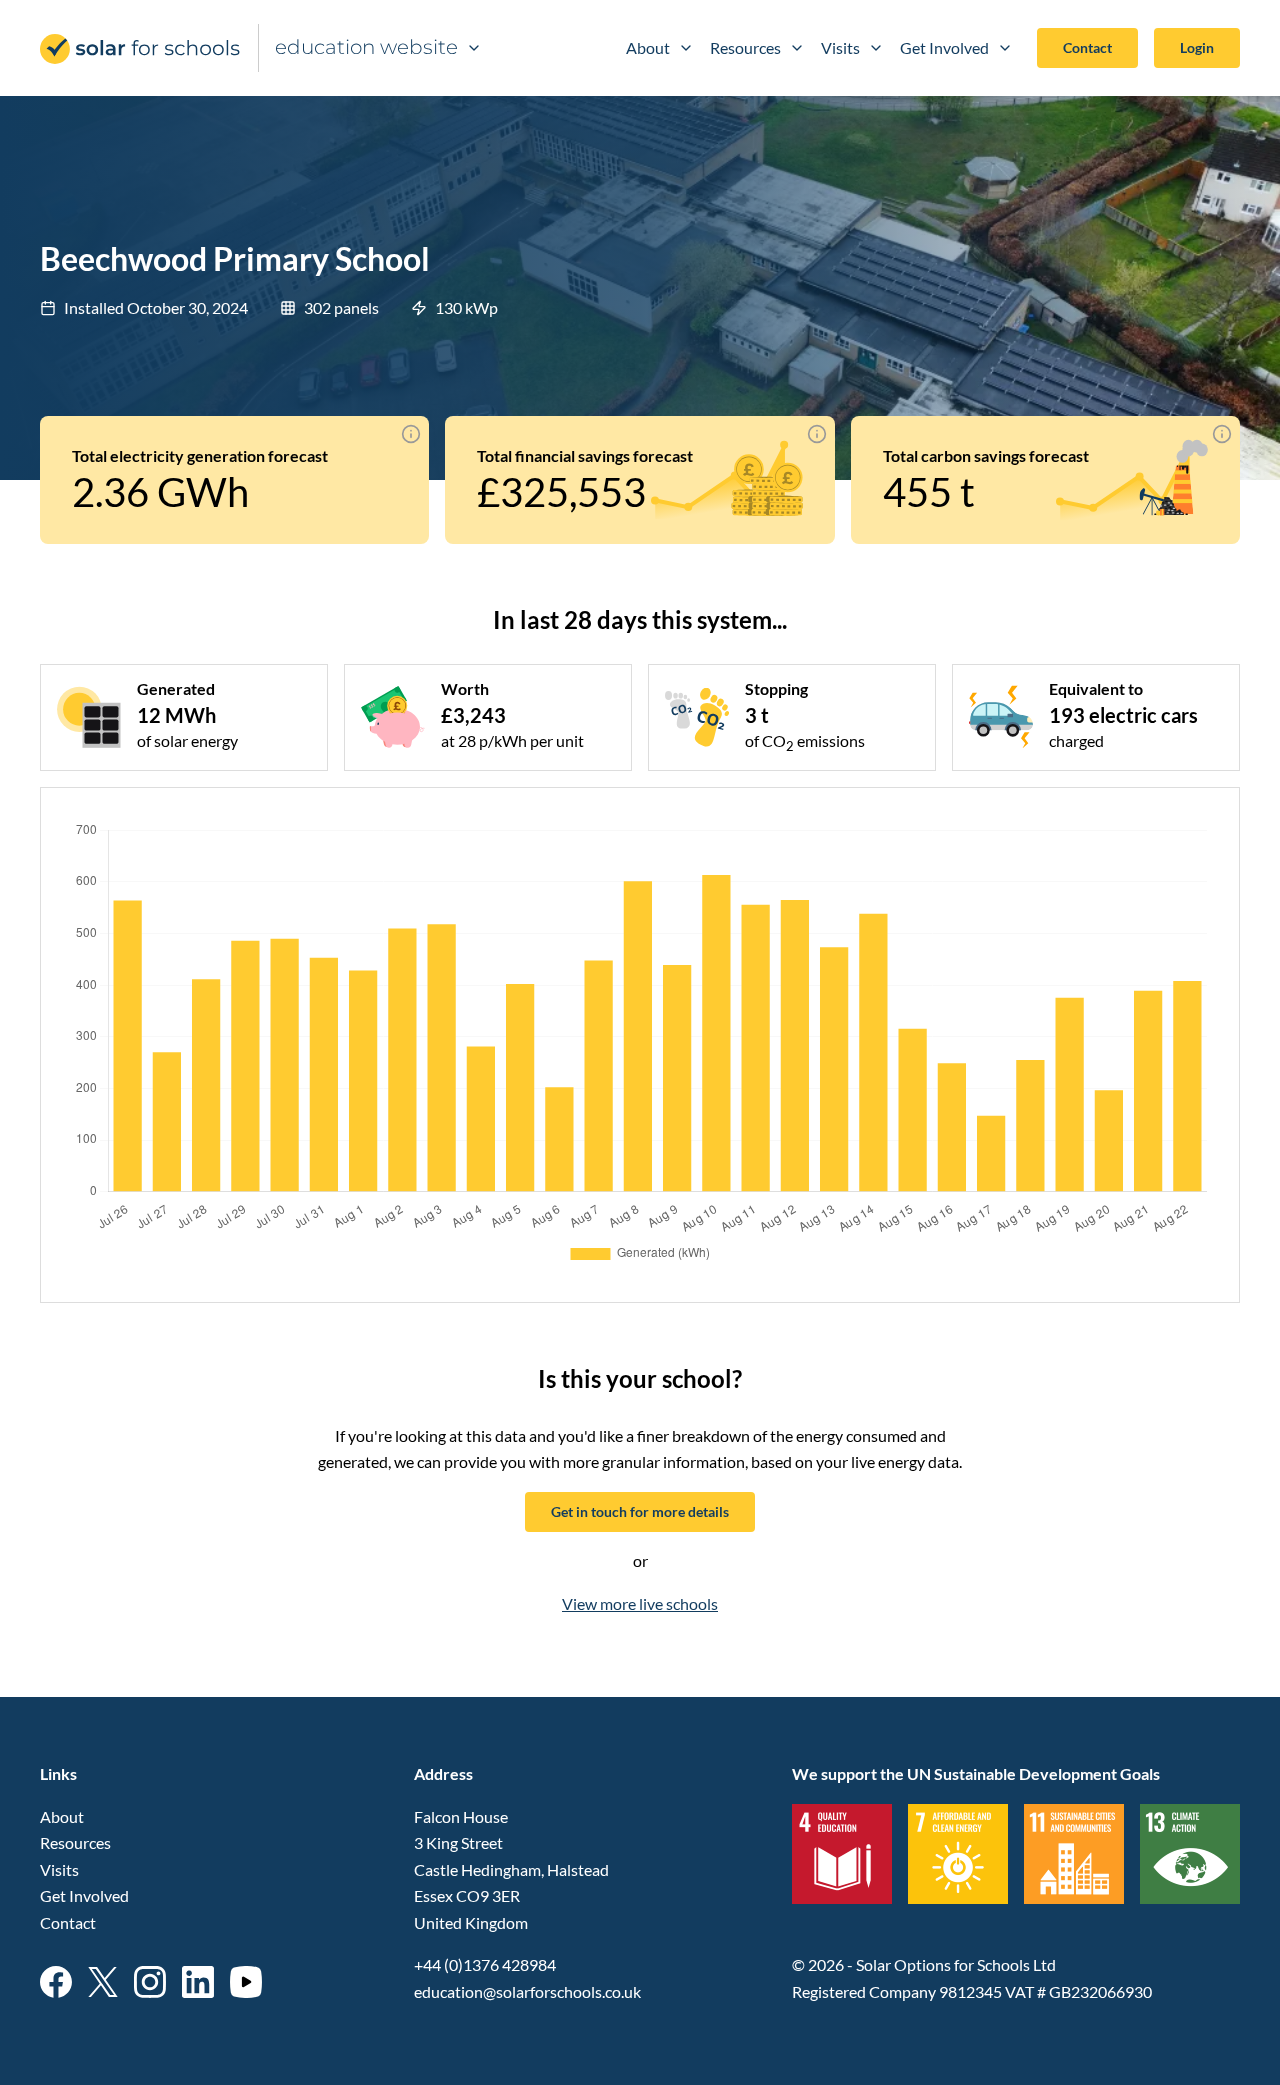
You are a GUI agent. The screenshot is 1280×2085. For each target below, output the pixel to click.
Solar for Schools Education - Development (141, 49)
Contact (1087, 47)
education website (366, 47)
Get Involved (944, 47)
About (648, 47)
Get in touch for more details (640, 1511)
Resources (745, 47)
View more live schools (640, 1603)
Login (1197, 47)
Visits (840, 47)
